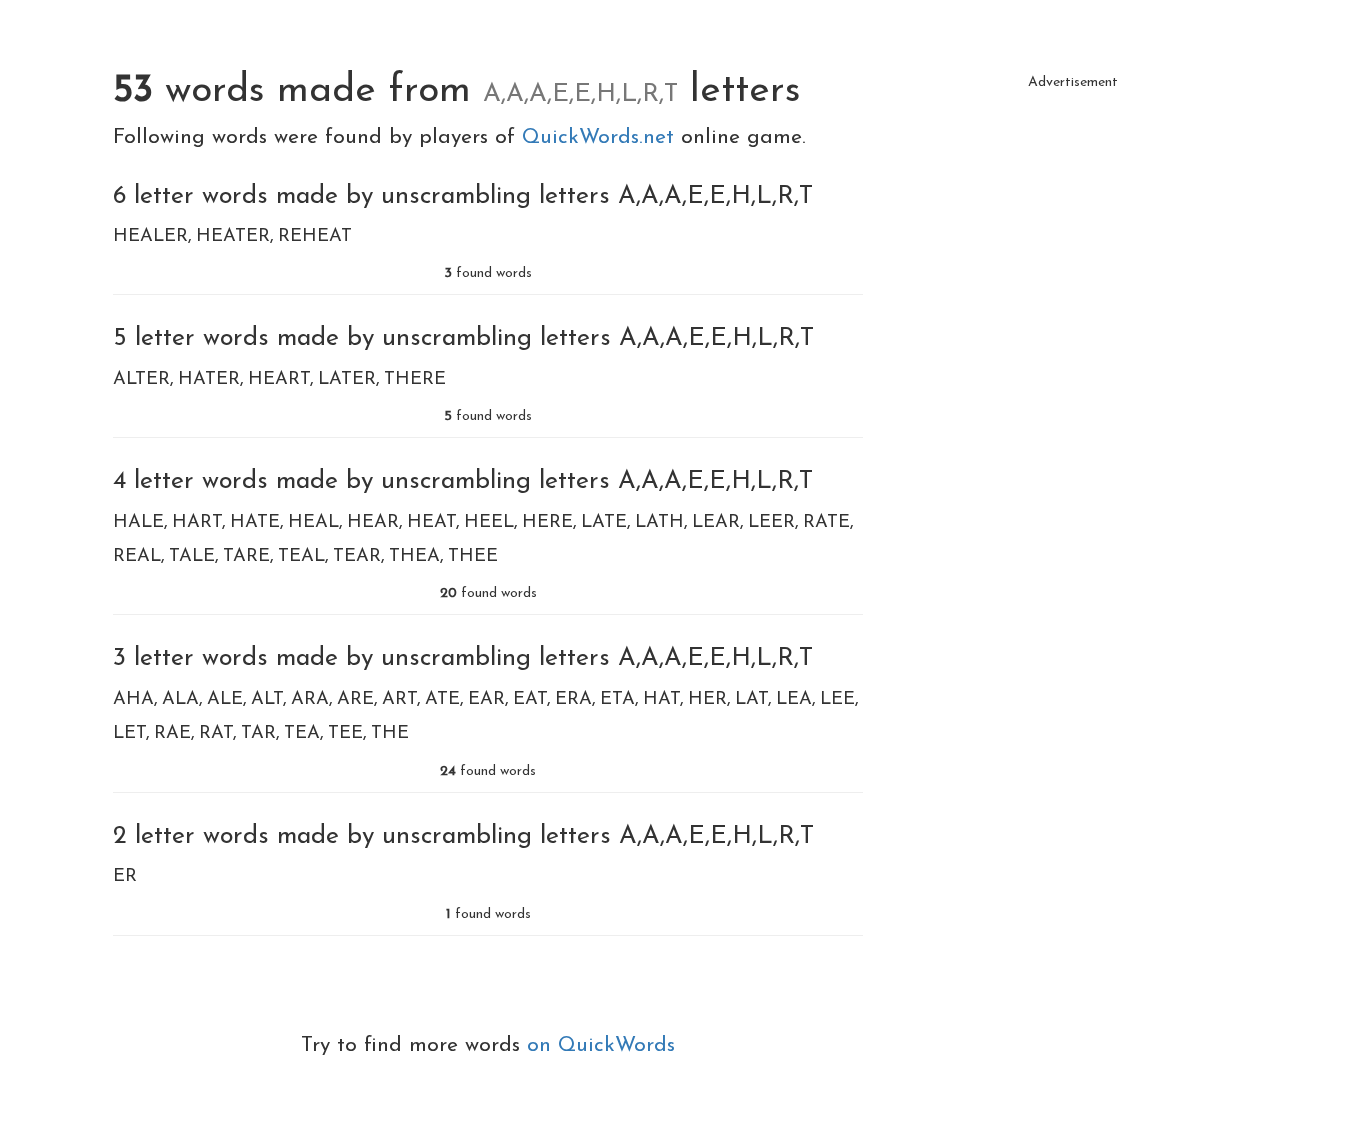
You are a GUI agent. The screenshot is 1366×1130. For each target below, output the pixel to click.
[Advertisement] (1073, 240)
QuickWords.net (601, 137)
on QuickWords (601, 1045)
